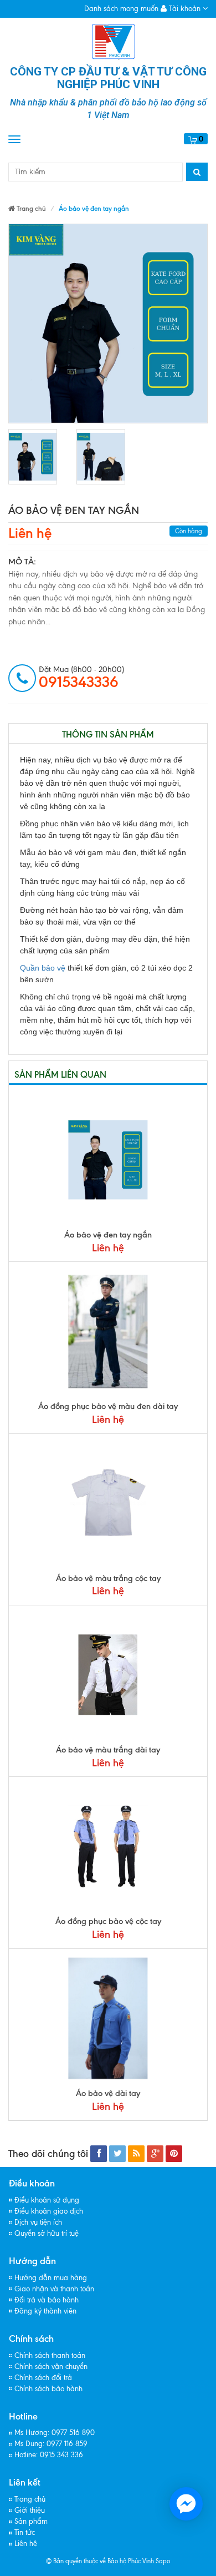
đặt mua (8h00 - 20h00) (81, 678)
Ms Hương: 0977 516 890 (55, 2433)
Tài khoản (185, 9)
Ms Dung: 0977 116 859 (51, 2444)
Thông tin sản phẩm (108, 734)
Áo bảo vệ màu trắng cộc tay (108, 1578)
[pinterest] (174, 2154)
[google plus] (155, 2154)
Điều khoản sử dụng (47, 2200)
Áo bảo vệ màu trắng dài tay (108, 1750)
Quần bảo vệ (43, 968)
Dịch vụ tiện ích (38, 2222)
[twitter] (117, 2154)
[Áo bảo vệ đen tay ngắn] (33, 457)
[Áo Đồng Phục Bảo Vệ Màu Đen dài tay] (108, 1331)
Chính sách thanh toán (50, 2355)
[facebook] (99, 2154)
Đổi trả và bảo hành (47, 2300)
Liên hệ (30, 533)
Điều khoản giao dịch (49, 2211)
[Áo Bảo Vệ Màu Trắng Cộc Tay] (108, 1503)
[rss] (136, 2154)
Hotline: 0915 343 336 (49, 2455)
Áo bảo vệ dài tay (108, 2093)
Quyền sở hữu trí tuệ (47, 2233)
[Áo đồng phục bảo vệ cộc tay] (108, 1846)
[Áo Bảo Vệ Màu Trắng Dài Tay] (108, 1675)
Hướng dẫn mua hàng (51, 2278)
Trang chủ (30, 2499)
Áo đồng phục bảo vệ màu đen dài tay (108, 1406)
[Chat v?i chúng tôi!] (186, 2504)
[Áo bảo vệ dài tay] (108, 2018)
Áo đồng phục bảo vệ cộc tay (108, 1921)
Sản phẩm (31, 2521)
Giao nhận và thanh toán (54, 2289)
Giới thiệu (30, 2510)
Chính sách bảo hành (48, 2389)
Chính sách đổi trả (43, 2378)
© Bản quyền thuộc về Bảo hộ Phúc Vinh (100, 2561)
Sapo (163, 2561)
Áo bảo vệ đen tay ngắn (108, 1235)
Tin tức (25, 2532)
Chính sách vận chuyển (51, 2367)
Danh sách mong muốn (121, 9)
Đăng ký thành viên (45, 2311)
